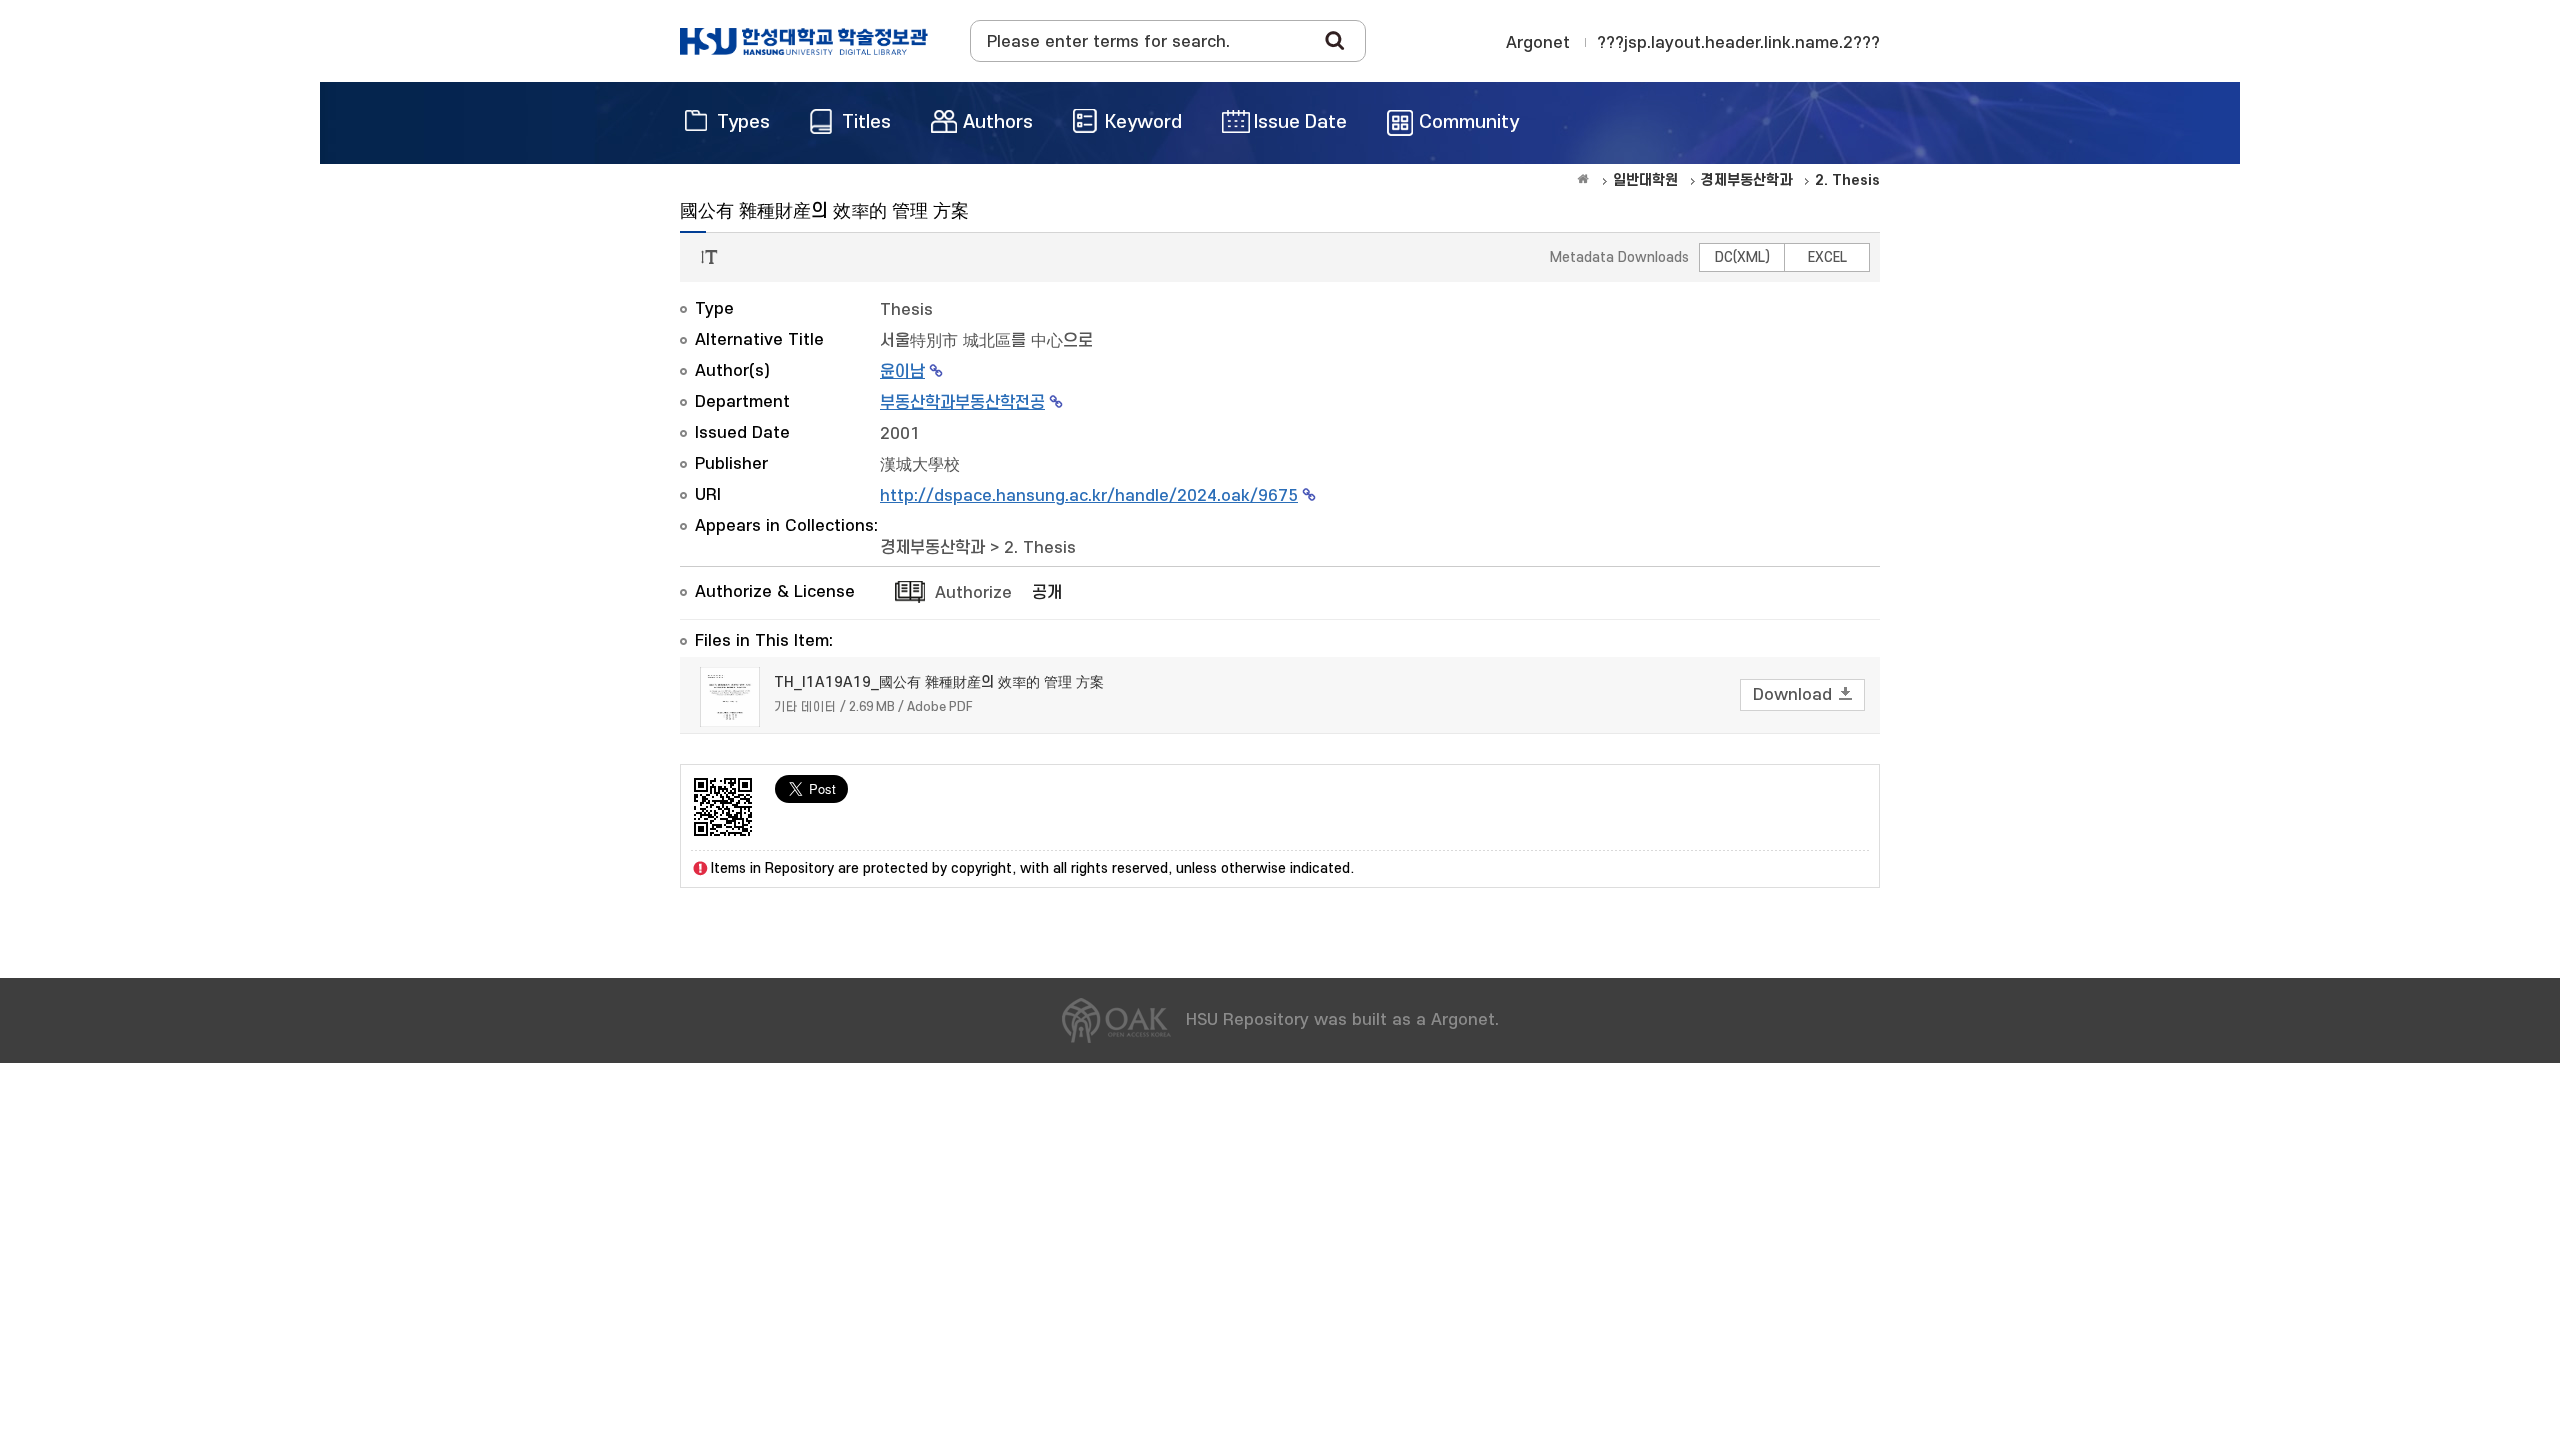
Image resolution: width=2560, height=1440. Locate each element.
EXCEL (1827, 257)
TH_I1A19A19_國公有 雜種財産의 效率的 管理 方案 (939, 682)
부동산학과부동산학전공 (962, 403)
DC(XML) (1742, 257)
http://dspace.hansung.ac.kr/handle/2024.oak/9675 (1089, 496)
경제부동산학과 (932, 548)
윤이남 (902, 372)
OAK (804, 41)
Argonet (1538, 43)
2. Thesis (1040, 548)
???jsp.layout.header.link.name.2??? (1738, 43)
